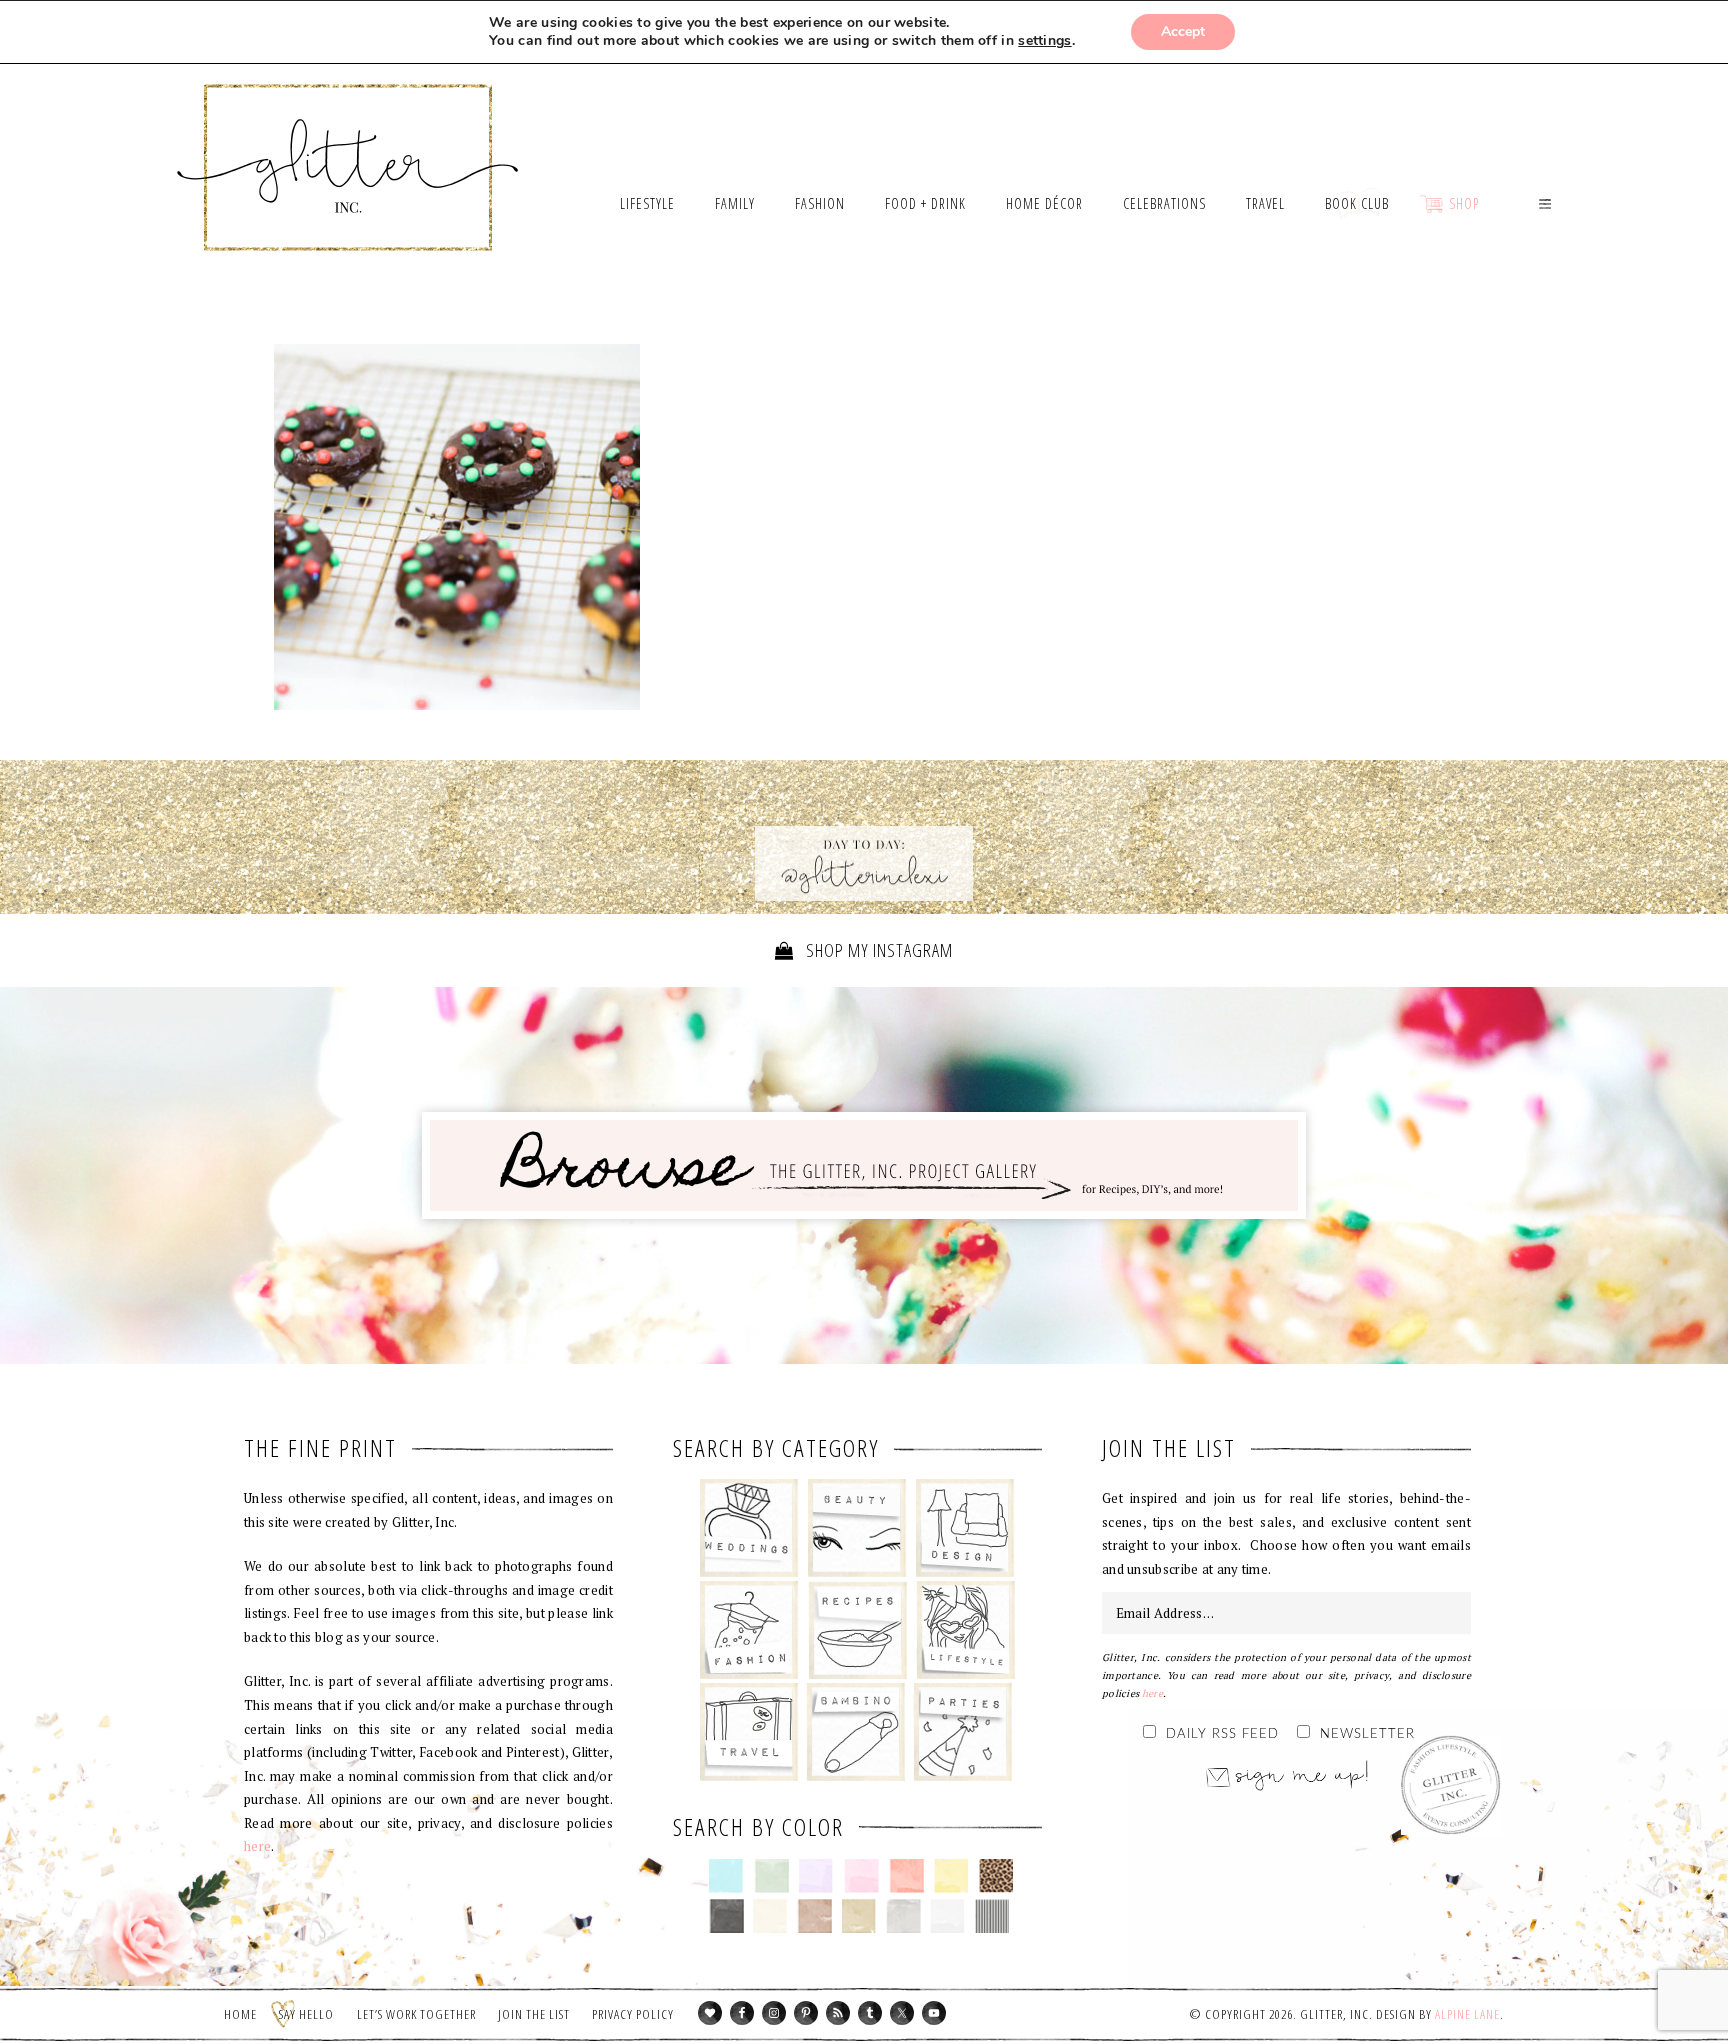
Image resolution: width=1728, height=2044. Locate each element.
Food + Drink (857, 1630)
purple (816, 1876)
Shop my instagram (877, 950)
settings (1044, 41)
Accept (1183, 31)
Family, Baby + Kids (855, 1732)
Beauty (857, 1528)
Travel (749, 1732)
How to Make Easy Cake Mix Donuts (457, 527)
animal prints (996, 1876)
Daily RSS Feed (1222, 1734)
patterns (992, 1916)
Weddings (749, 1528)
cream (770, 1916)
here (257, 1846)
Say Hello (306, 2014)
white (947, 1916)
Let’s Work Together (416, 2014)
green (771, 1876)
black (726, 1916)
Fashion (749, 1630)
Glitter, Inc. (348, 143)
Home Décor (965, 1528)
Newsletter (1367, 1734)
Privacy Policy (633, 2014)
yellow (951, 1876)
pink (861, 1876)
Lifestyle (965, 1630)
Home (240, 2014)
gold (859, 1916)
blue (726, 1876)
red (906, 1876)
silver (903, 1916)
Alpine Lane (1467, 2014)
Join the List (534, 2014)
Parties (962, 1732)
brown (814, 1916)
